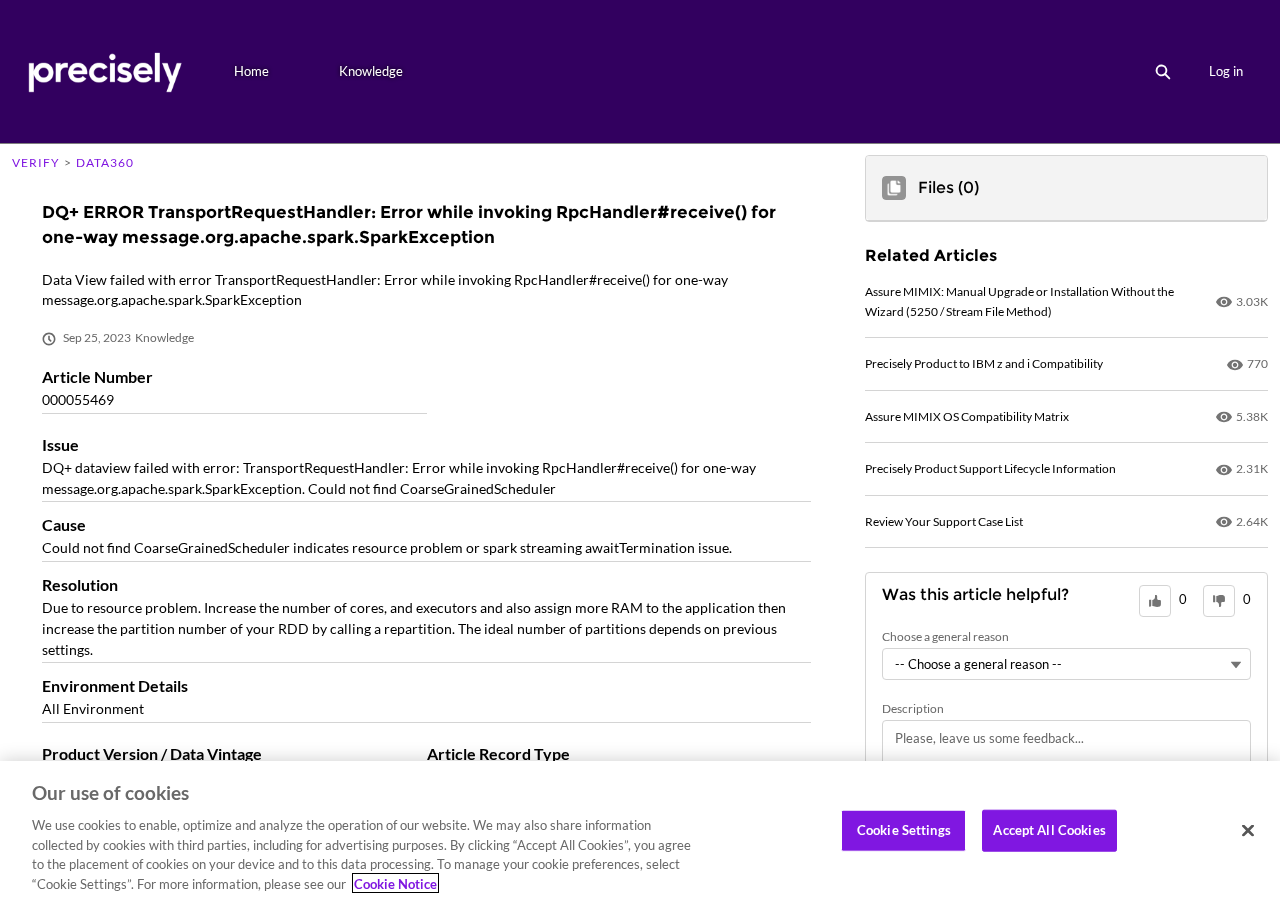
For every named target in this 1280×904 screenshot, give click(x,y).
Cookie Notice (395, 883)
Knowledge (371, 71)
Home (251, 71)
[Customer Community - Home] (104, 71)
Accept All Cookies (1049, 830)
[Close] (1248, 831)
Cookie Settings (904, 830)
